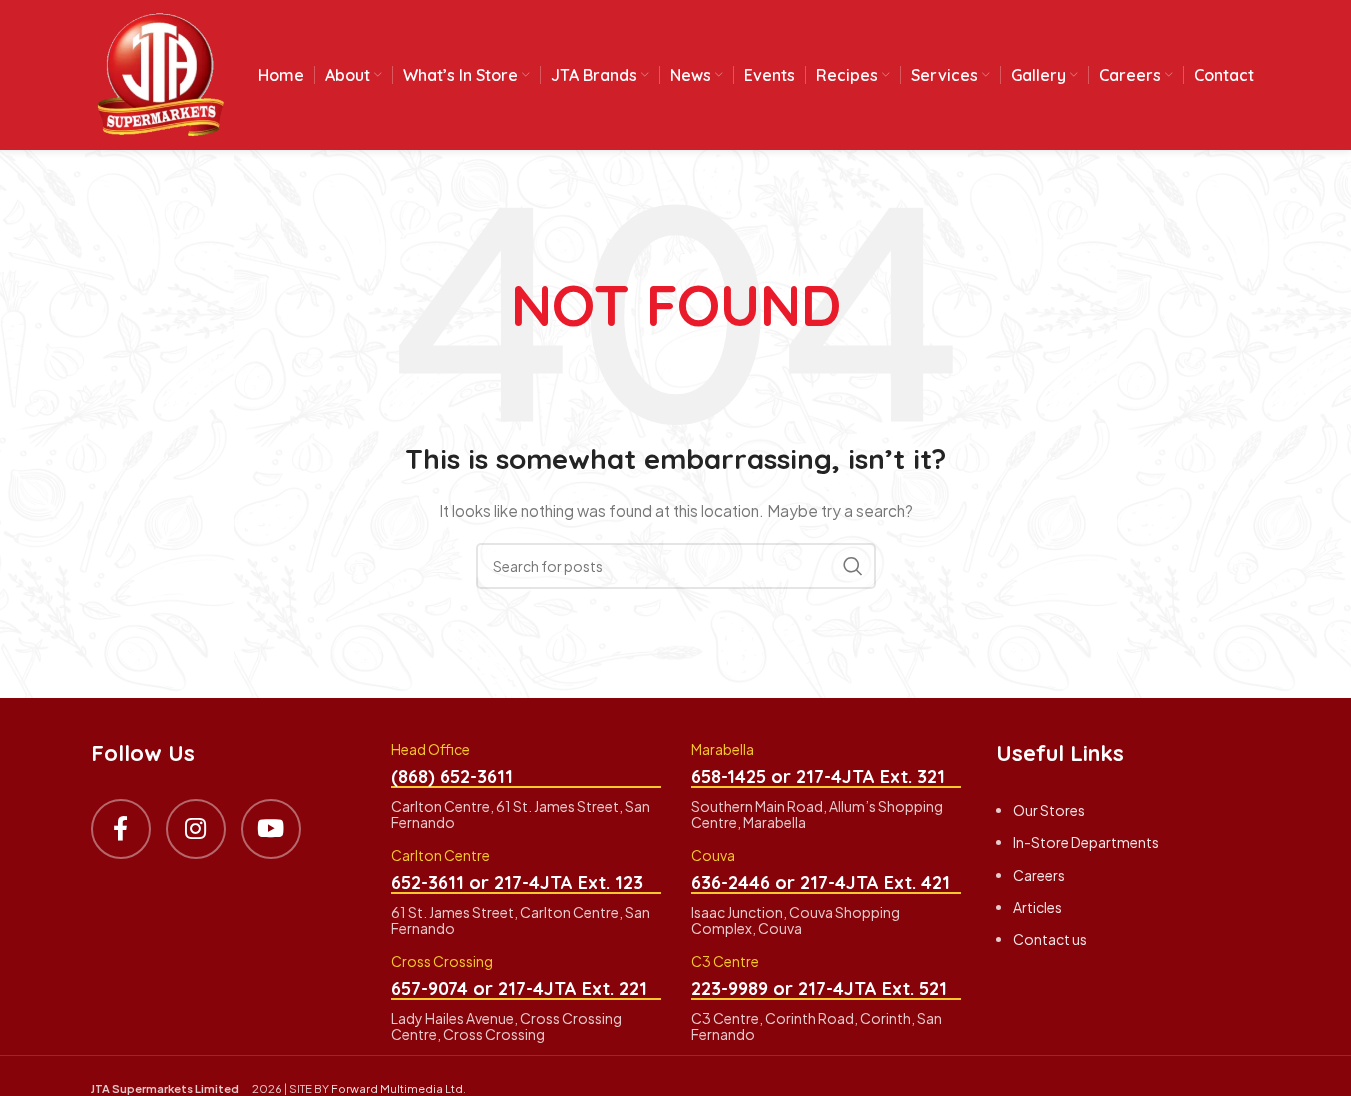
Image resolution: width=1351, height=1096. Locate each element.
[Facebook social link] (121, 829)
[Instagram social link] (196, 829)
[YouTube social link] (271, 829)
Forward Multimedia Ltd (397, 1088)
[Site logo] (161, 73)
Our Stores (1049, 810)
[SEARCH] (853, 566)
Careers (1039, 875)
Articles (1037, 907)
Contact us (1050, 939)
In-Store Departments (1086, 842)
